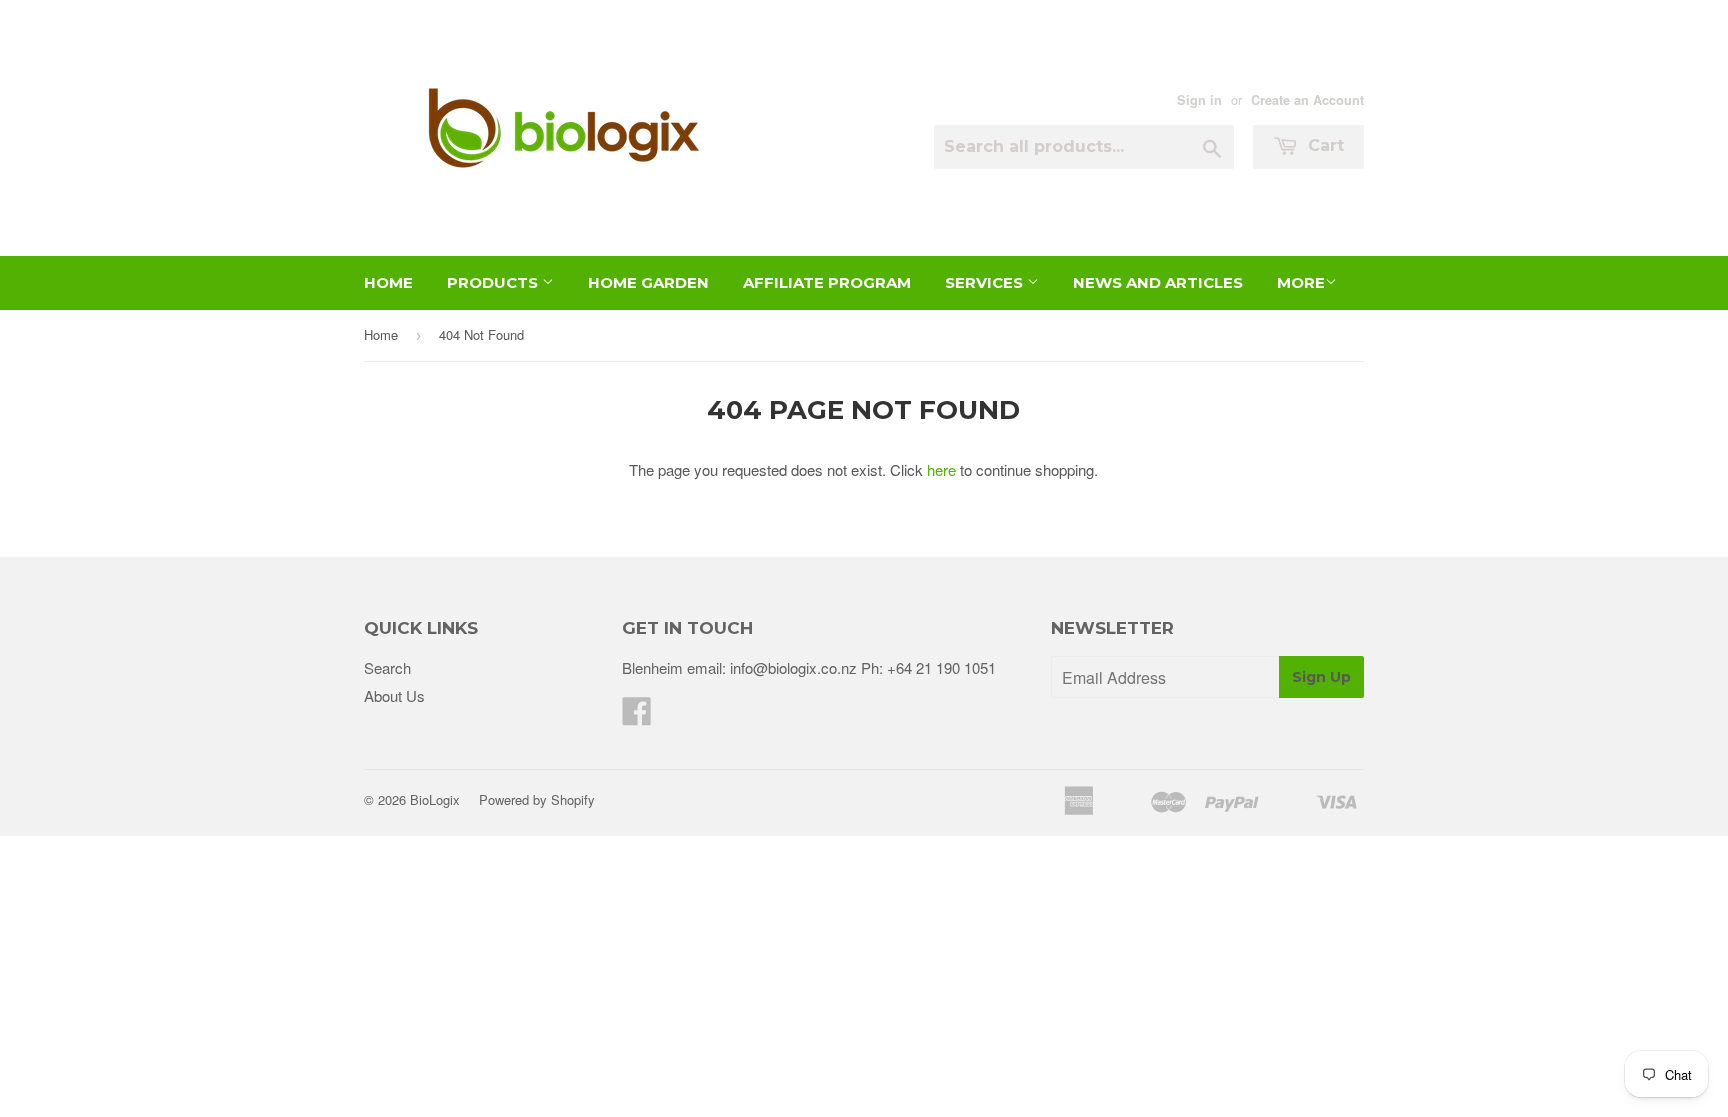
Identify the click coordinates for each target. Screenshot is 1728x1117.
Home (388, 282)
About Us (394, 695)
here (941, 469)
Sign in (1199, 100)
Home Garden (648, 282)
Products (494, 282)
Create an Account (1307, 100)
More (1301, 282)
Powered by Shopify (537, 799)
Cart (1323, 145)
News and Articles (1158, 282)
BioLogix (435, 799)
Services (986, 282)
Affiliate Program (827, 282)
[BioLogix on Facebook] (637, 716)
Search (387, 667)
